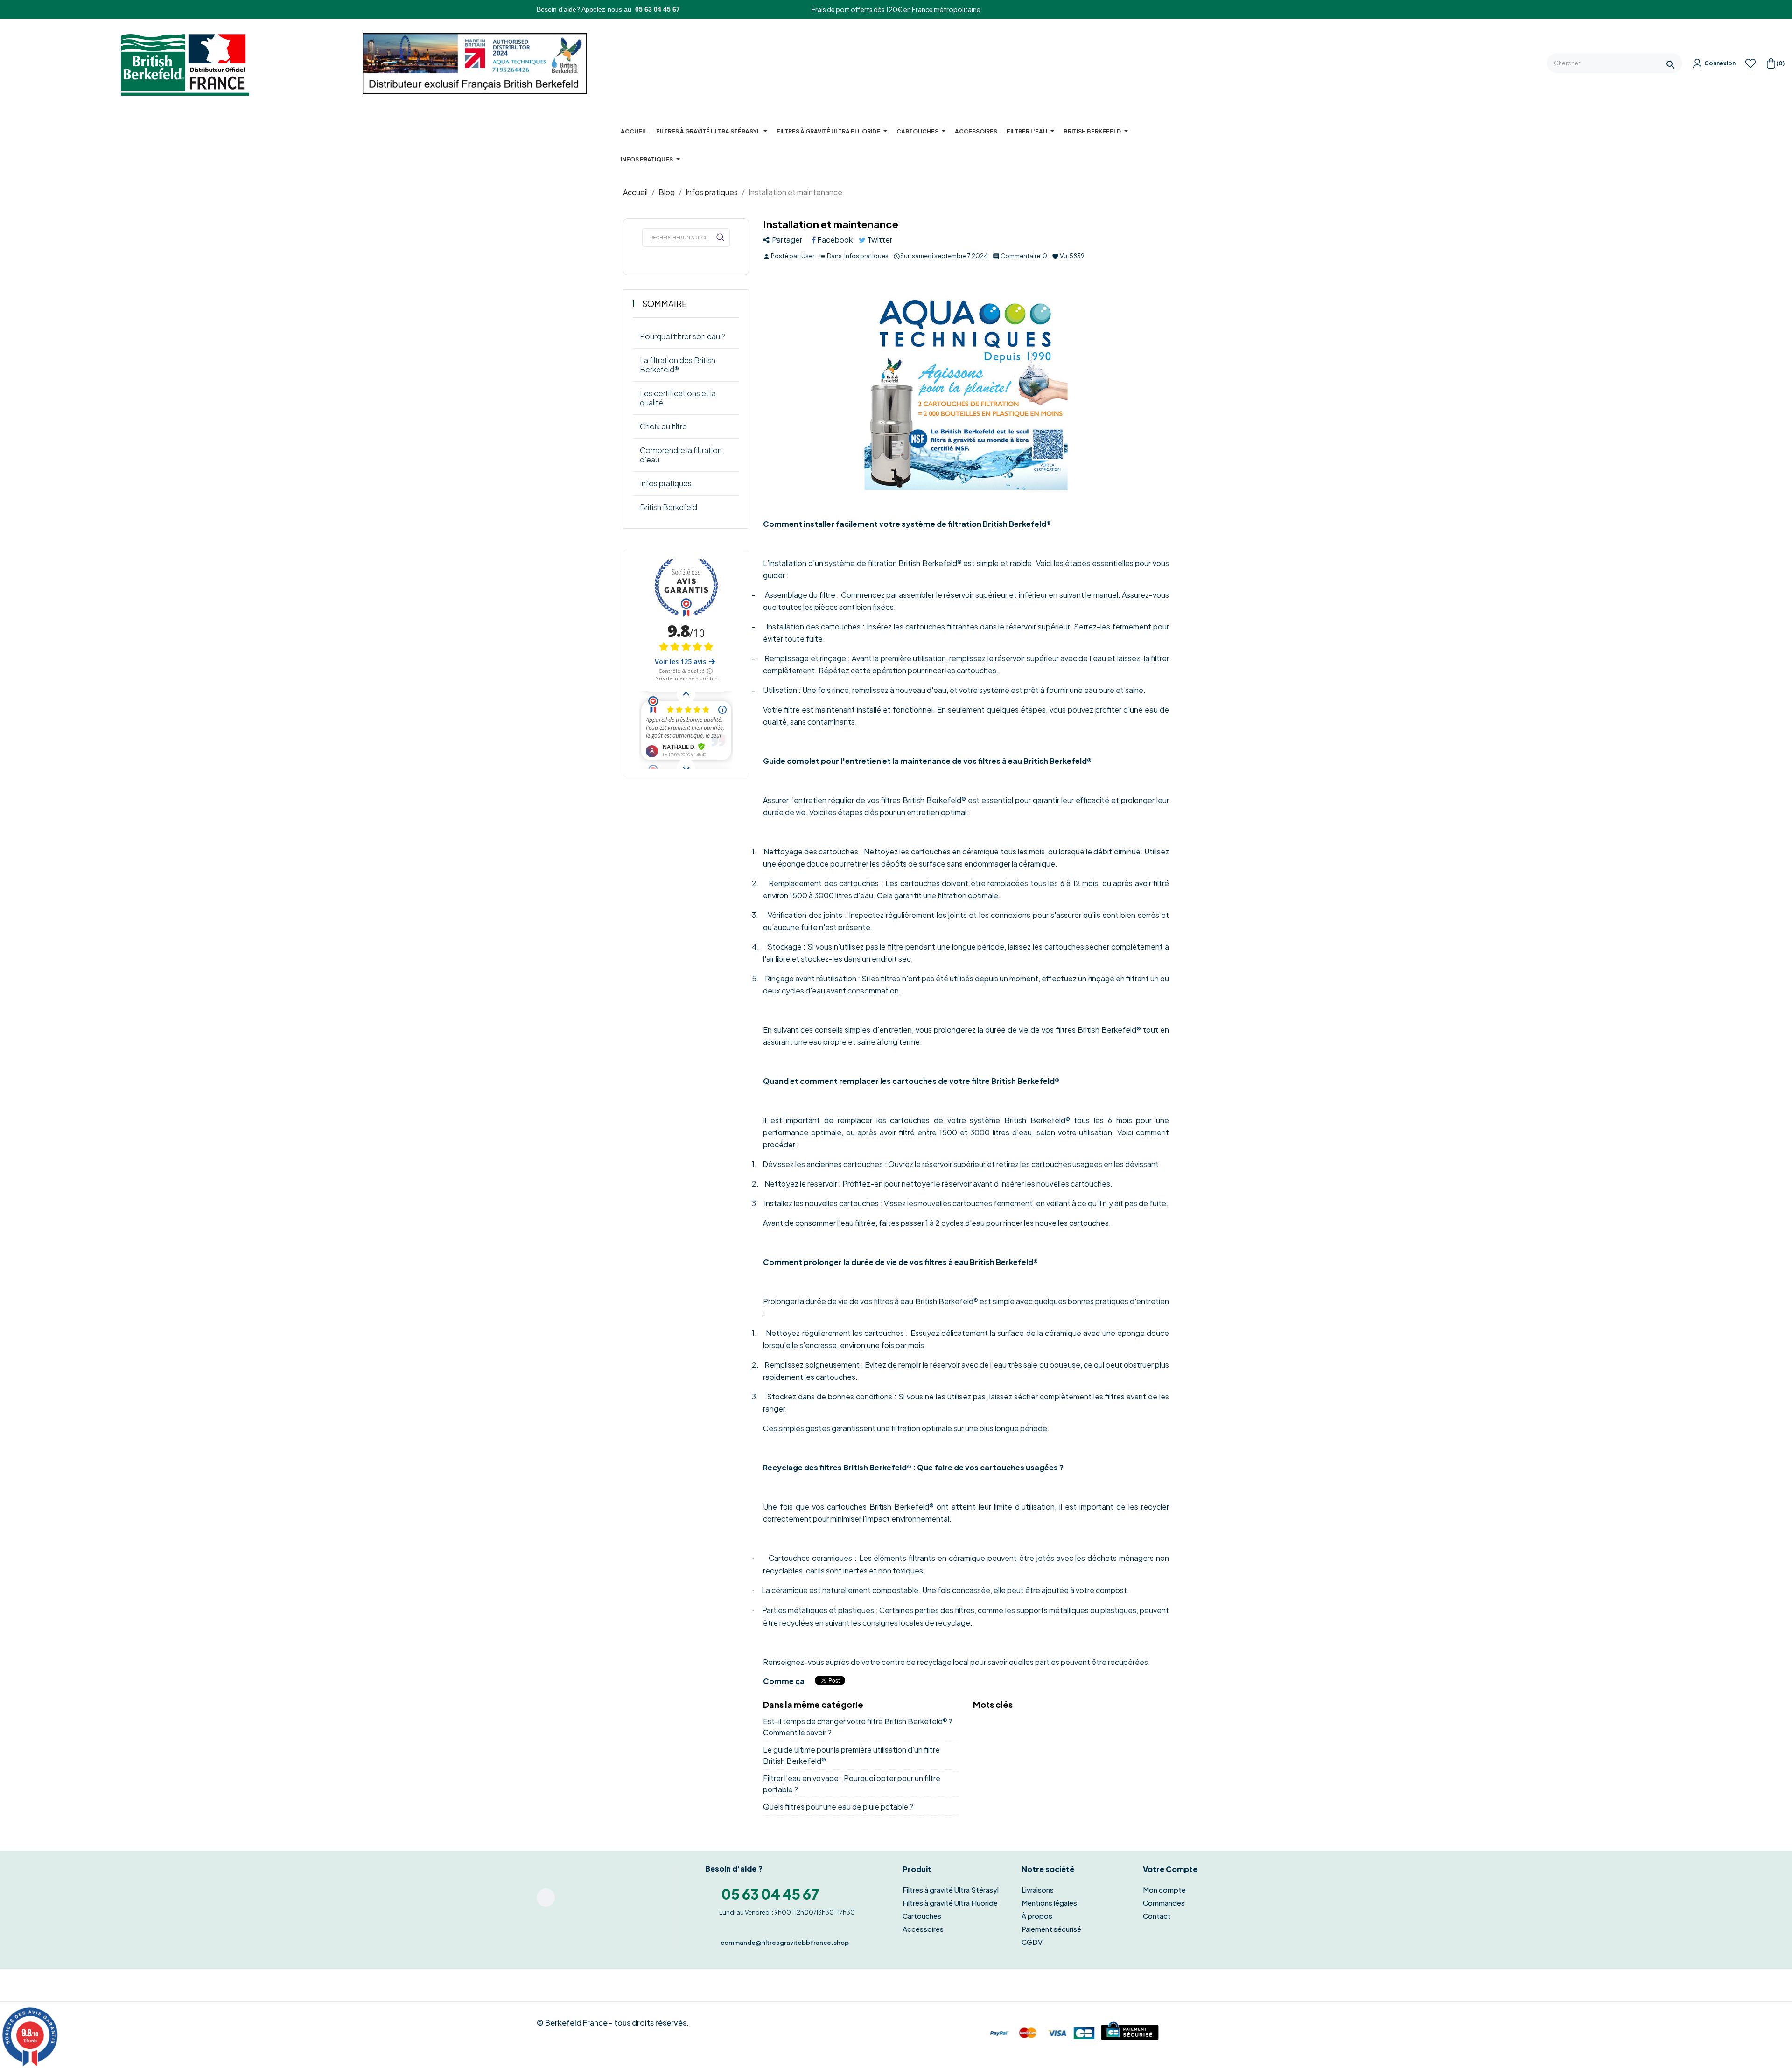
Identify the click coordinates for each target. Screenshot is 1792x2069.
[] (720, 238)
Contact (1157, 1916)
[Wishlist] (1750, 66)
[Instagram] (546, 1898)
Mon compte (1164, 1890)
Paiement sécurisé (1051, 1929)
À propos (1037, 1916)
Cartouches (922, 1916)
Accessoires (923, 1929)
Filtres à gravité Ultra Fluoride (950, 1903)
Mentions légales (1049, 1903)
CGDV (1032, 1942)
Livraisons (1038, 1890)
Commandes (1164, 1903)
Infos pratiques (866, 256)
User (808, 256)
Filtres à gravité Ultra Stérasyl (951, 1890)
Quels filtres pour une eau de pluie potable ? (838, 1807)
